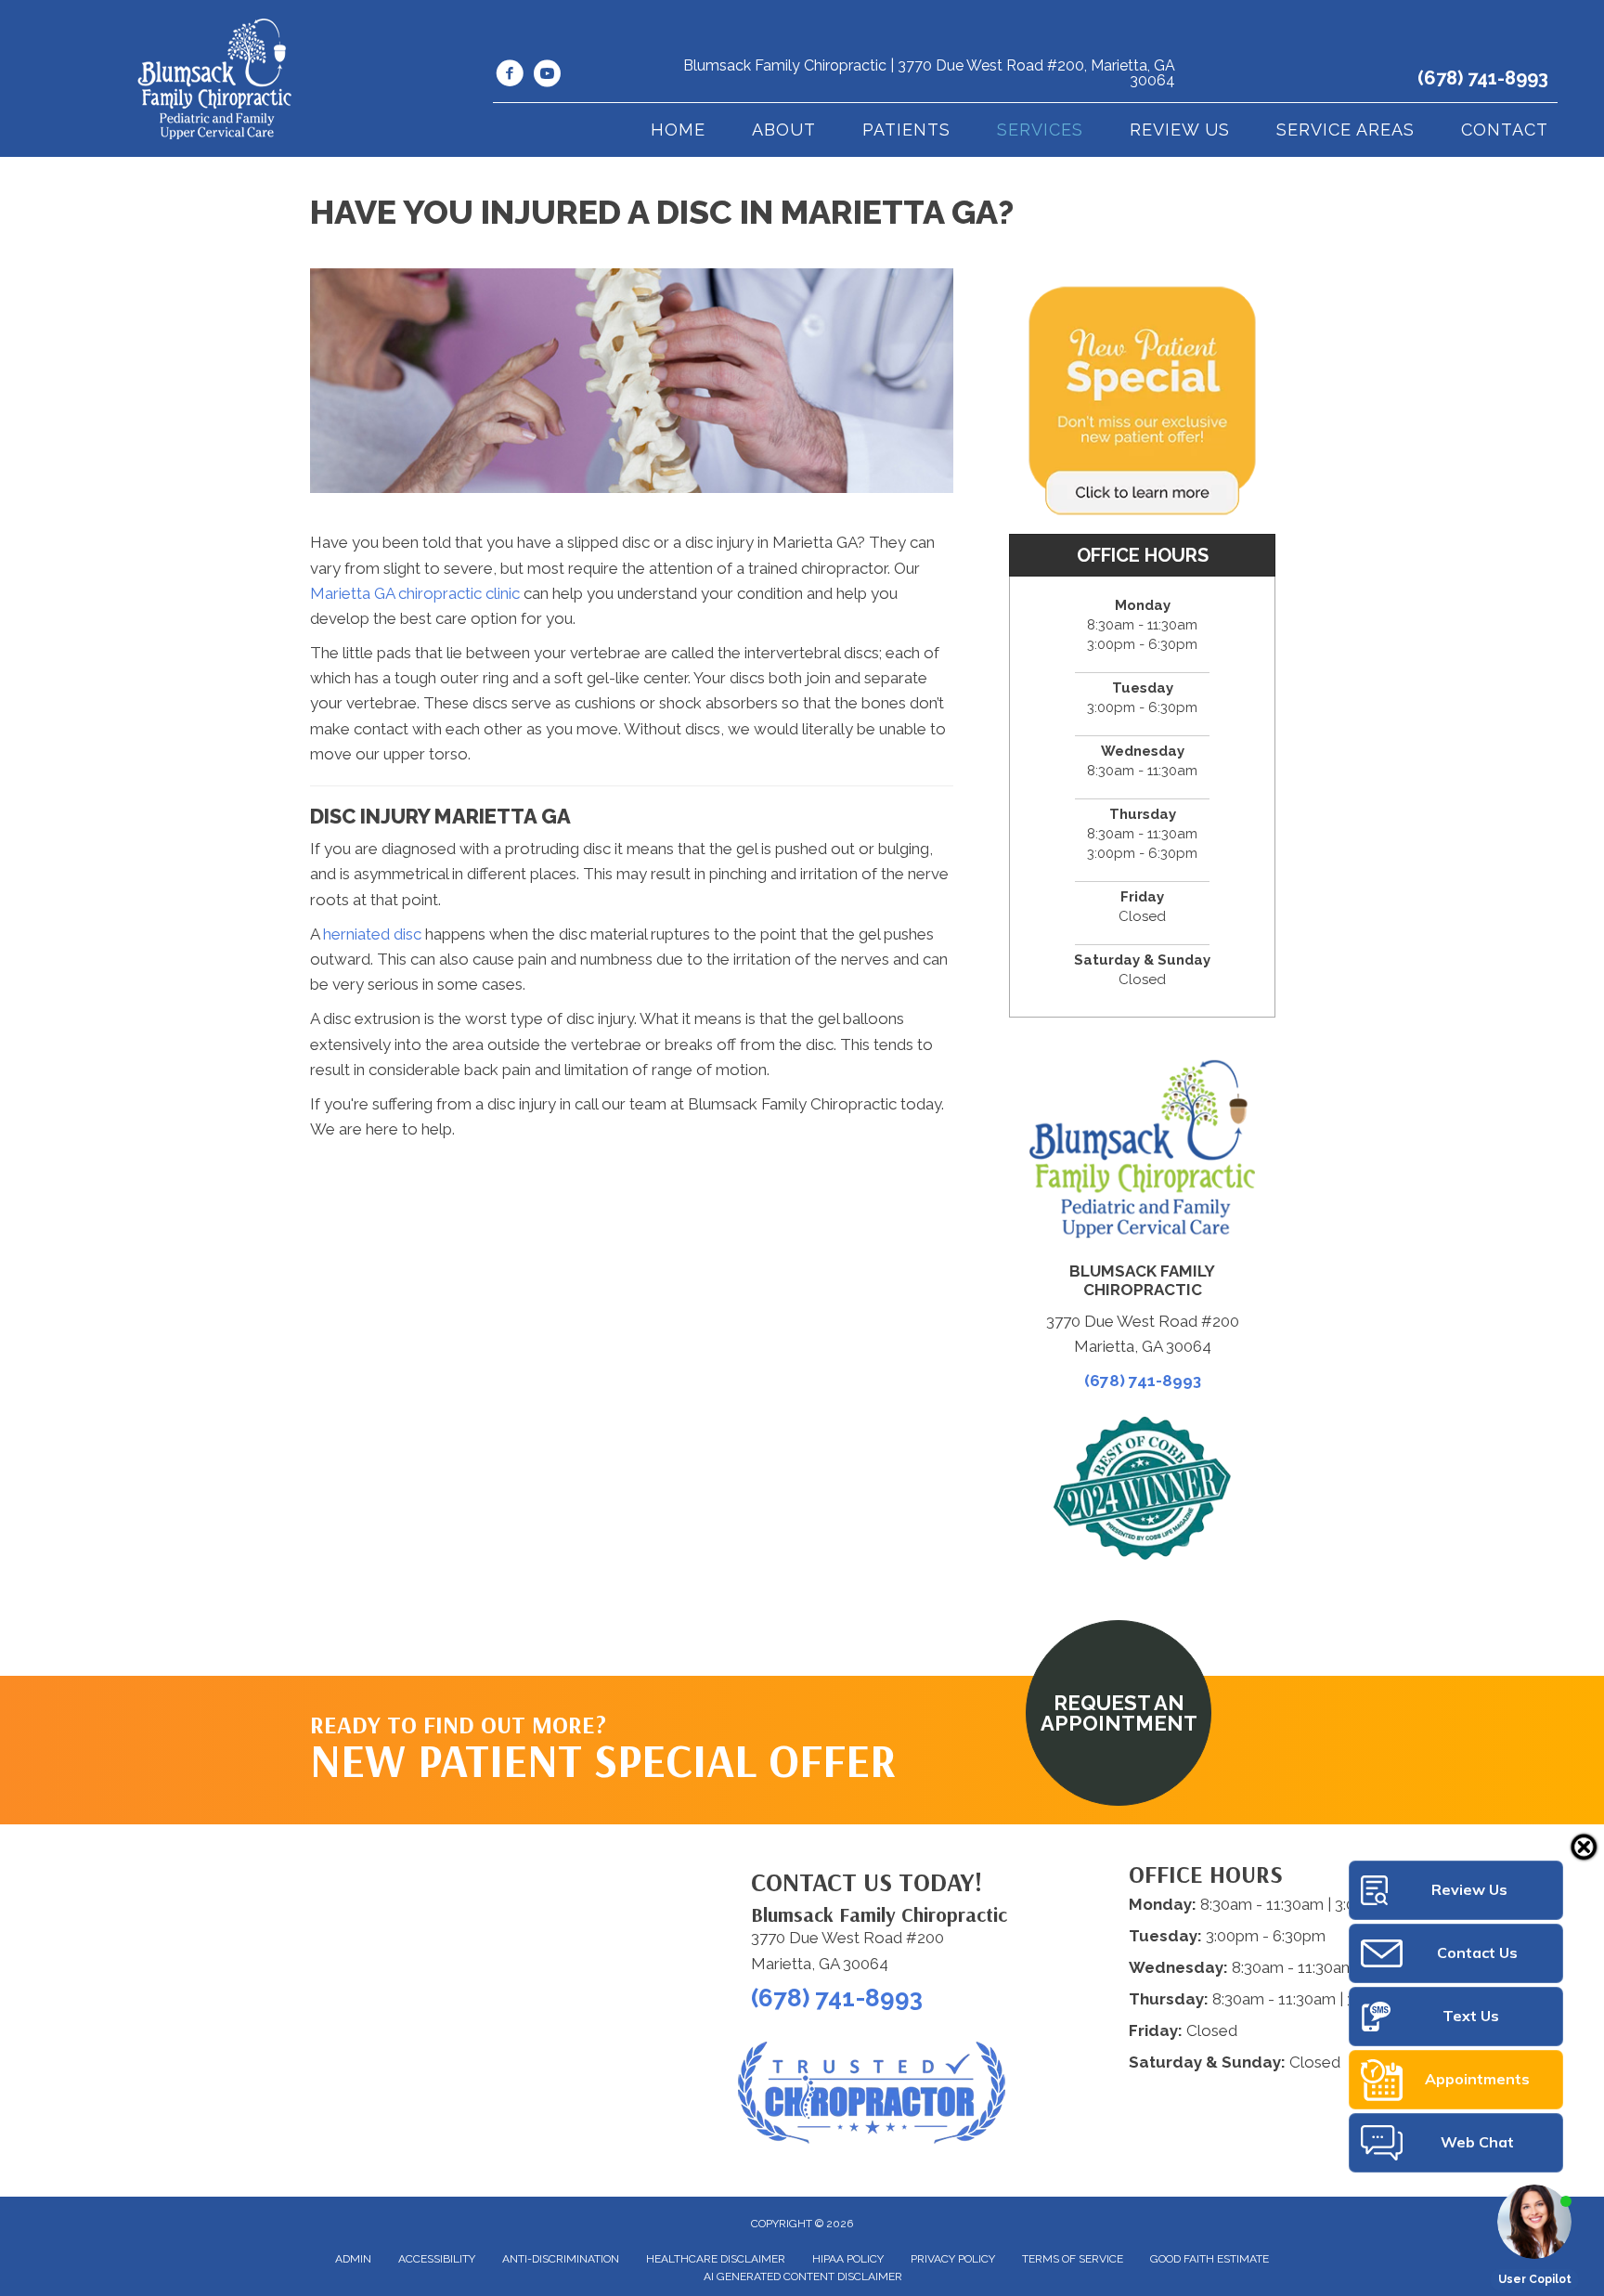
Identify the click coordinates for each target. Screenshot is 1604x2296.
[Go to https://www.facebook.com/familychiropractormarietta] (510, 76)
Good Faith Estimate (1209, 2259)
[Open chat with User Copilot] (1534, 2222)
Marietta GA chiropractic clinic (415, 593)
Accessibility (437, 2259)
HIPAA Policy (848, 2259)
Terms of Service (1073, 2259)
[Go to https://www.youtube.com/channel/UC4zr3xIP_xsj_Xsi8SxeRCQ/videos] (547, 76)
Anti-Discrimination (561, 2259)
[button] (1119, 1713)
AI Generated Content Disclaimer (803, 2277)
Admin (353, 2259)
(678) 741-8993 (1483, 78)
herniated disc (372, 934)
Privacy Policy (953, 2259)
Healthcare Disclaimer (716, 2259)
